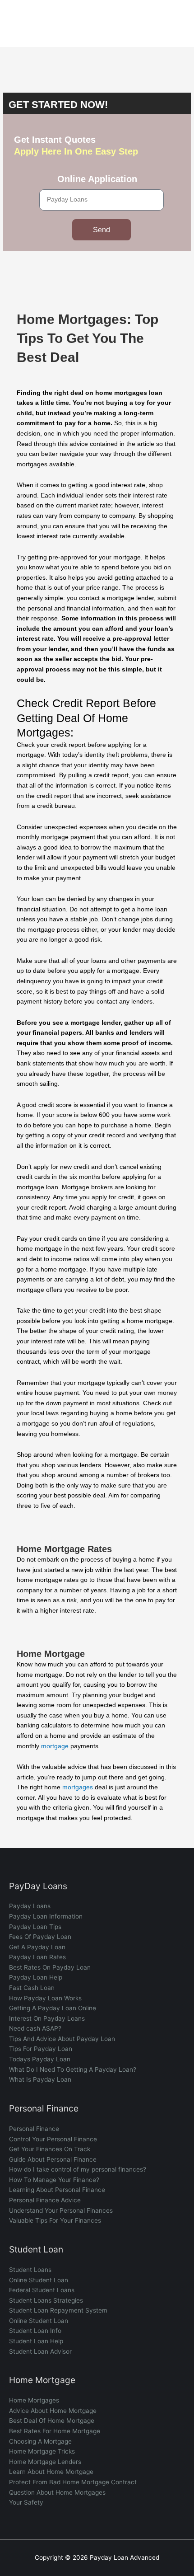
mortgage (55, 1746)
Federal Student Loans (42, 2290)
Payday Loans (30, 1906)
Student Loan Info (35, 2331)
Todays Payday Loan (40, 2059)
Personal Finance (34, 2129)
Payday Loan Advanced (52, 23)
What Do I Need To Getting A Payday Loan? (73, 2069)
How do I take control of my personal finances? (78, 2169)
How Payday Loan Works (45, 1998)
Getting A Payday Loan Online (53, 2008)
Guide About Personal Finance (53, 2159)
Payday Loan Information (46, 1916)
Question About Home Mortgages (57, 2492)
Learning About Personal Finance (57, 2190)
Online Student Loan (39, 2280)
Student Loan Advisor (40, 2351)
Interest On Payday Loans (47, 2018)
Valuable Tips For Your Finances (55, 2220)
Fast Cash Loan (32, 1988)
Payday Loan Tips (35, 1927)
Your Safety (26, 2502)
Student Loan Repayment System (58, 2310)
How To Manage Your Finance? (54, 2180)
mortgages (78, 1787)
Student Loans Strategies (46, 2300)
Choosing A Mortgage (40, 2441)
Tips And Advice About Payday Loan (62, 2039)
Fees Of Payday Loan (40, 1937)
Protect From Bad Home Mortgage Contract (73, 2482)
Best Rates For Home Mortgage (55, 2431)
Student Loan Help (36, 2341)
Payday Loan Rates (37, 1957)
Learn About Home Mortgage (51, 2472)
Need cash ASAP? (35, 2028)
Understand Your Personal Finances (61, 2210)
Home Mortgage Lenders (45, 2462)
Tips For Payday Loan (41, 2049)
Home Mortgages (34, 2400)
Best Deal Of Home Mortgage (52, 2421)
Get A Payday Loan (37, 1947)
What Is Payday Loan (40, 2079)
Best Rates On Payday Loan (50, 1967)
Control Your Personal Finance (53, 2139)
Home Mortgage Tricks (42, 2451)
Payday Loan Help (36, 1977)
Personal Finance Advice (45, 2200)
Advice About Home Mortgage (53, 2411)
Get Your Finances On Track (50, 2149)
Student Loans (30, 2270)
